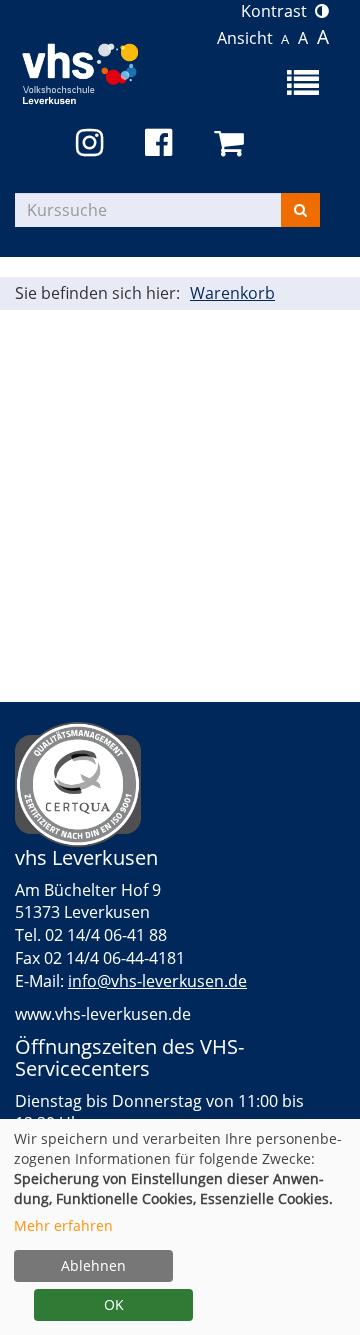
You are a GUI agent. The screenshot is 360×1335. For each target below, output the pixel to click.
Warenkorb (232, 293)
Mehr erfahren (63, 1225)
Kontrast (278, 11)
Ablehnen (93, 1265)
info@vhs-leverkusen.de (157, 981)
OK (114, 1304)
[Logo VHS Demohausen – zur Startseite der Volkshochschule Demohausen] (97, 69)
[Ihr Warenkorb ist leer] (232, 143)
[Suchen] (300, 210)
